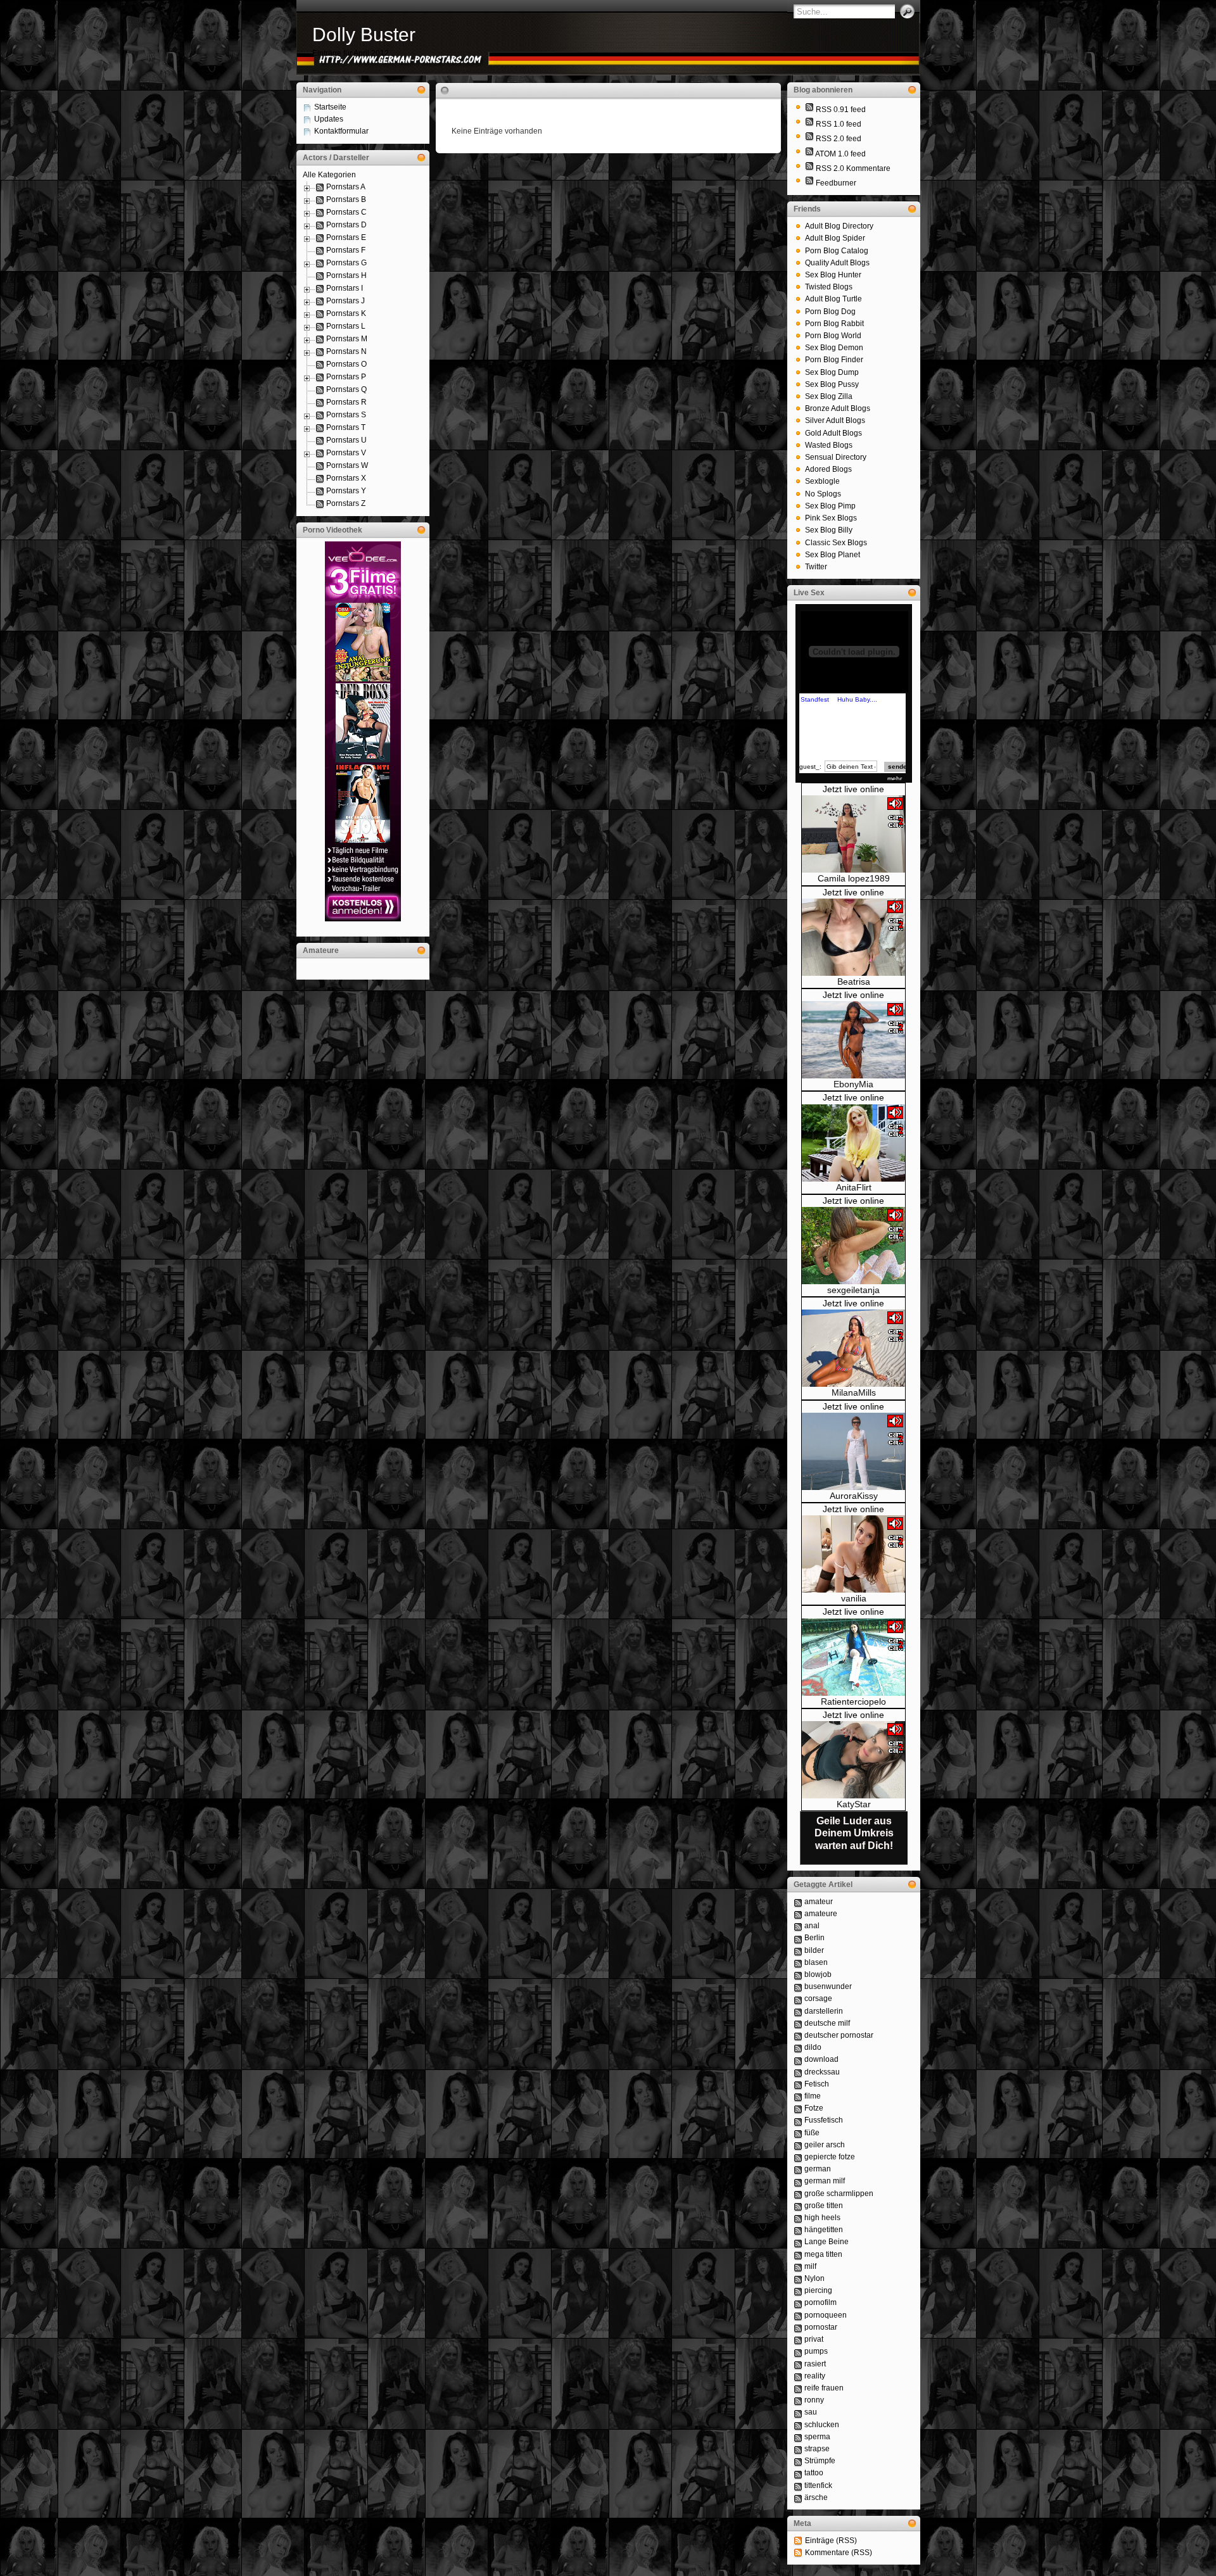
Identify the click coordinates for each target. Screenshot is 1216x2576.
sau (811, 2412)
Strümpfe (820, 2461)
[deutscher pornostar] (798, 2035)
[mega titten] (798, 2254)
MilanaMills (854, 1392)
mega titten (823, 2254)
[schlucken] (798, 2425)
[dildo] (798, 2047)
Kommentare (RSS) (839, 2553)
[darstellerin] (798, 2011)
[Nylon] (798, 2278)
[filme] (798, 2096)
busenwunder (828, 1986)
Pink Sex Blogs (831, 518)
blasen (816, 1962)
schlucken (822, 2425)
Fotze (814, 2108)
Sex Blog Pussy (832, 384)
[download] (798, 2059)
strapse (817, 2449)
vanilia (854, 1598)
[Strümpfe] (798, 2461)
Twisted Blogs (829, 287)
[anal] (798, 1926)
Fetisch (817, 2084)
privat (814, 2339)
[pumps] (798, 2351)
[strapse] (798, 2449)
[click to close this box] (421, 90)
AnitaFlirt (854, 1187)
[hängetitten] (798, 2230)
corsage (818, 1998)
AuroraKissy (854, 1496)
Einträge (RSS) (831, 2541)
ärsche (816, 2497)
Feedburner (836, 183)
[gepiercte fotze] (798, 2157)
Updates (329, 119)
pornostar (821, 2327)
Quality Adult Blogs (837, 263)
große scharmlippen (839, 2194)
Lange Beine (826, 2242)
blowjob (818, 1974)
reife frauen (824, 2388)
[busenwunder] (798, 1986)
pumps (816, 2351)
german (818, 2169)
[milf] (798, 2266)
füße (812, 2133)
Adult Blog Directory (839, 226)
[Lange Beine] (798, 2242)
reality (815, 2376)
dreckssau (822, 2072)
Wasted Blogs (829, 445)
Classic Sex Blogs (836, 543)
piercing (818, 2290)
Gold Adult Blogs (833, 433)
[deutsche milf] (798, 2023)
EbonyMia (853, 1084)
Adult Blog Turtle (833, 299)
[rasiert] (798, 2364)
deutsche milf (827, 2023)
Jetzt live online (853, 789)
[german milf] (798, 2181)
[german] (798, 2169)
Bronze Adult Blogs (838, 408)
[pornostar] (798, 2327)
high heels (822, 2218)
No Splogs (823, 494)
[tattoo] (798, 2473)
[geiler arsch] (798, 2145)
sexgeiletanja (853, 1290)
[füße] (798, 2133)
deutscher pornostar (839, 2035)
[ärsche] (798, 2497)
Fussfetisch (824, 2120)
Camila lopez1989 (854, 878)
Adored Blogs (828, 469)
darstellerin (824, 2011)
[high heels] (798, 2218)
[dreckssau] (798, 2072)
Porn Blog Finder (834, 360)
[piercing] (798, 2290)
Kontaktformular (341, 131)
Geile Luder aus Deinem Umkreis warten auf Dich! (854, 1833)
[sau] (798, 2412)
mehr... (897, 779)
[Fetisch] (798, 2084)
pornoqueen (826, 2315)
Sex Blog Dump (832, 372)
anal (812, 1926)
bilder (814, 1950)
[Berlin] (798, 1938)
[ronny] (798, 2400)
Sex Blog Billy (829, 530)
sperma (817, 2437)
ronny (814, 2400)
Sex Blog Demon (834, 348)
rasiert (815, 2364)
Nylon (814, 2278)
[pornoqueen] (798, 2315)
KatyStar (854, 1804)
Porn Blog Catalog (837, 251)
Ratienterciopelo (853, 1702)
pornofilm (820, 2302)
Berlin (814, 1938)
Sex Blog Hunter (833, 275)
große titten (824, 2206)
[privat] (798, 2339)
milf (810, 2266)
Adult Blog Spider (835, 238)
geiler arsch (825, 2145)
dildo (813, 2047)
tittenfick (818, 2485)
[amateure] (798, 1914)
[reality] (798, 2376)
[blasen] (798, 1962)
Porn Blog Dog (830, 312)
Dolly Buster (364, 35)
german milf (825, 2181)
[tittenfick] (798, 2485)
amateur (819, 1902)
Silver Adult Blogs (835, 420)
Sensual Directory (836, 457)
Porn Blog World (833, 336)
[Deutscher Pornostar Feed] (809, 183)
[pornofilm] (798, 2302)
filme (813, 2096)
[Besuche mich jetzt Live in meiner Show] (853, 870)
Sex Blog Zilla (829, 396)
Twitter (816, 567)
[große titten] (798, 2206)
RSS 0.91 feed (841, 110)
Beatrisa (854, 982)
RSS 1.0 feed (839, 124)
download (821, 2059)
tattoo (814, 2473)
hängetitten (824, 2230)
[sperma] (798, 2437)
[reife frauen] (798, 2388)
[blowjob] (798, 1974)
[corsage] (798, 1998)
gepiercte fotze (830, 2157)
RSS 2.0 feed (839, 139)
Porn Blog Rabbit (834, 324)
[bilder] (798, 1950)
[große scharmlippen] (798, 2194)
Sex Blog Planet (833, 555)
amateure (821, 1914)
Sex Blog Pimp (830, 506)
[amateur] (798, 1902)
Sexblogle (822, 481)
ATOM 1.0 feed (840, 154)
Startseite (330, 107)
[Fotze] (798, 2108)
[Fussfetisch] (798, 2120)
